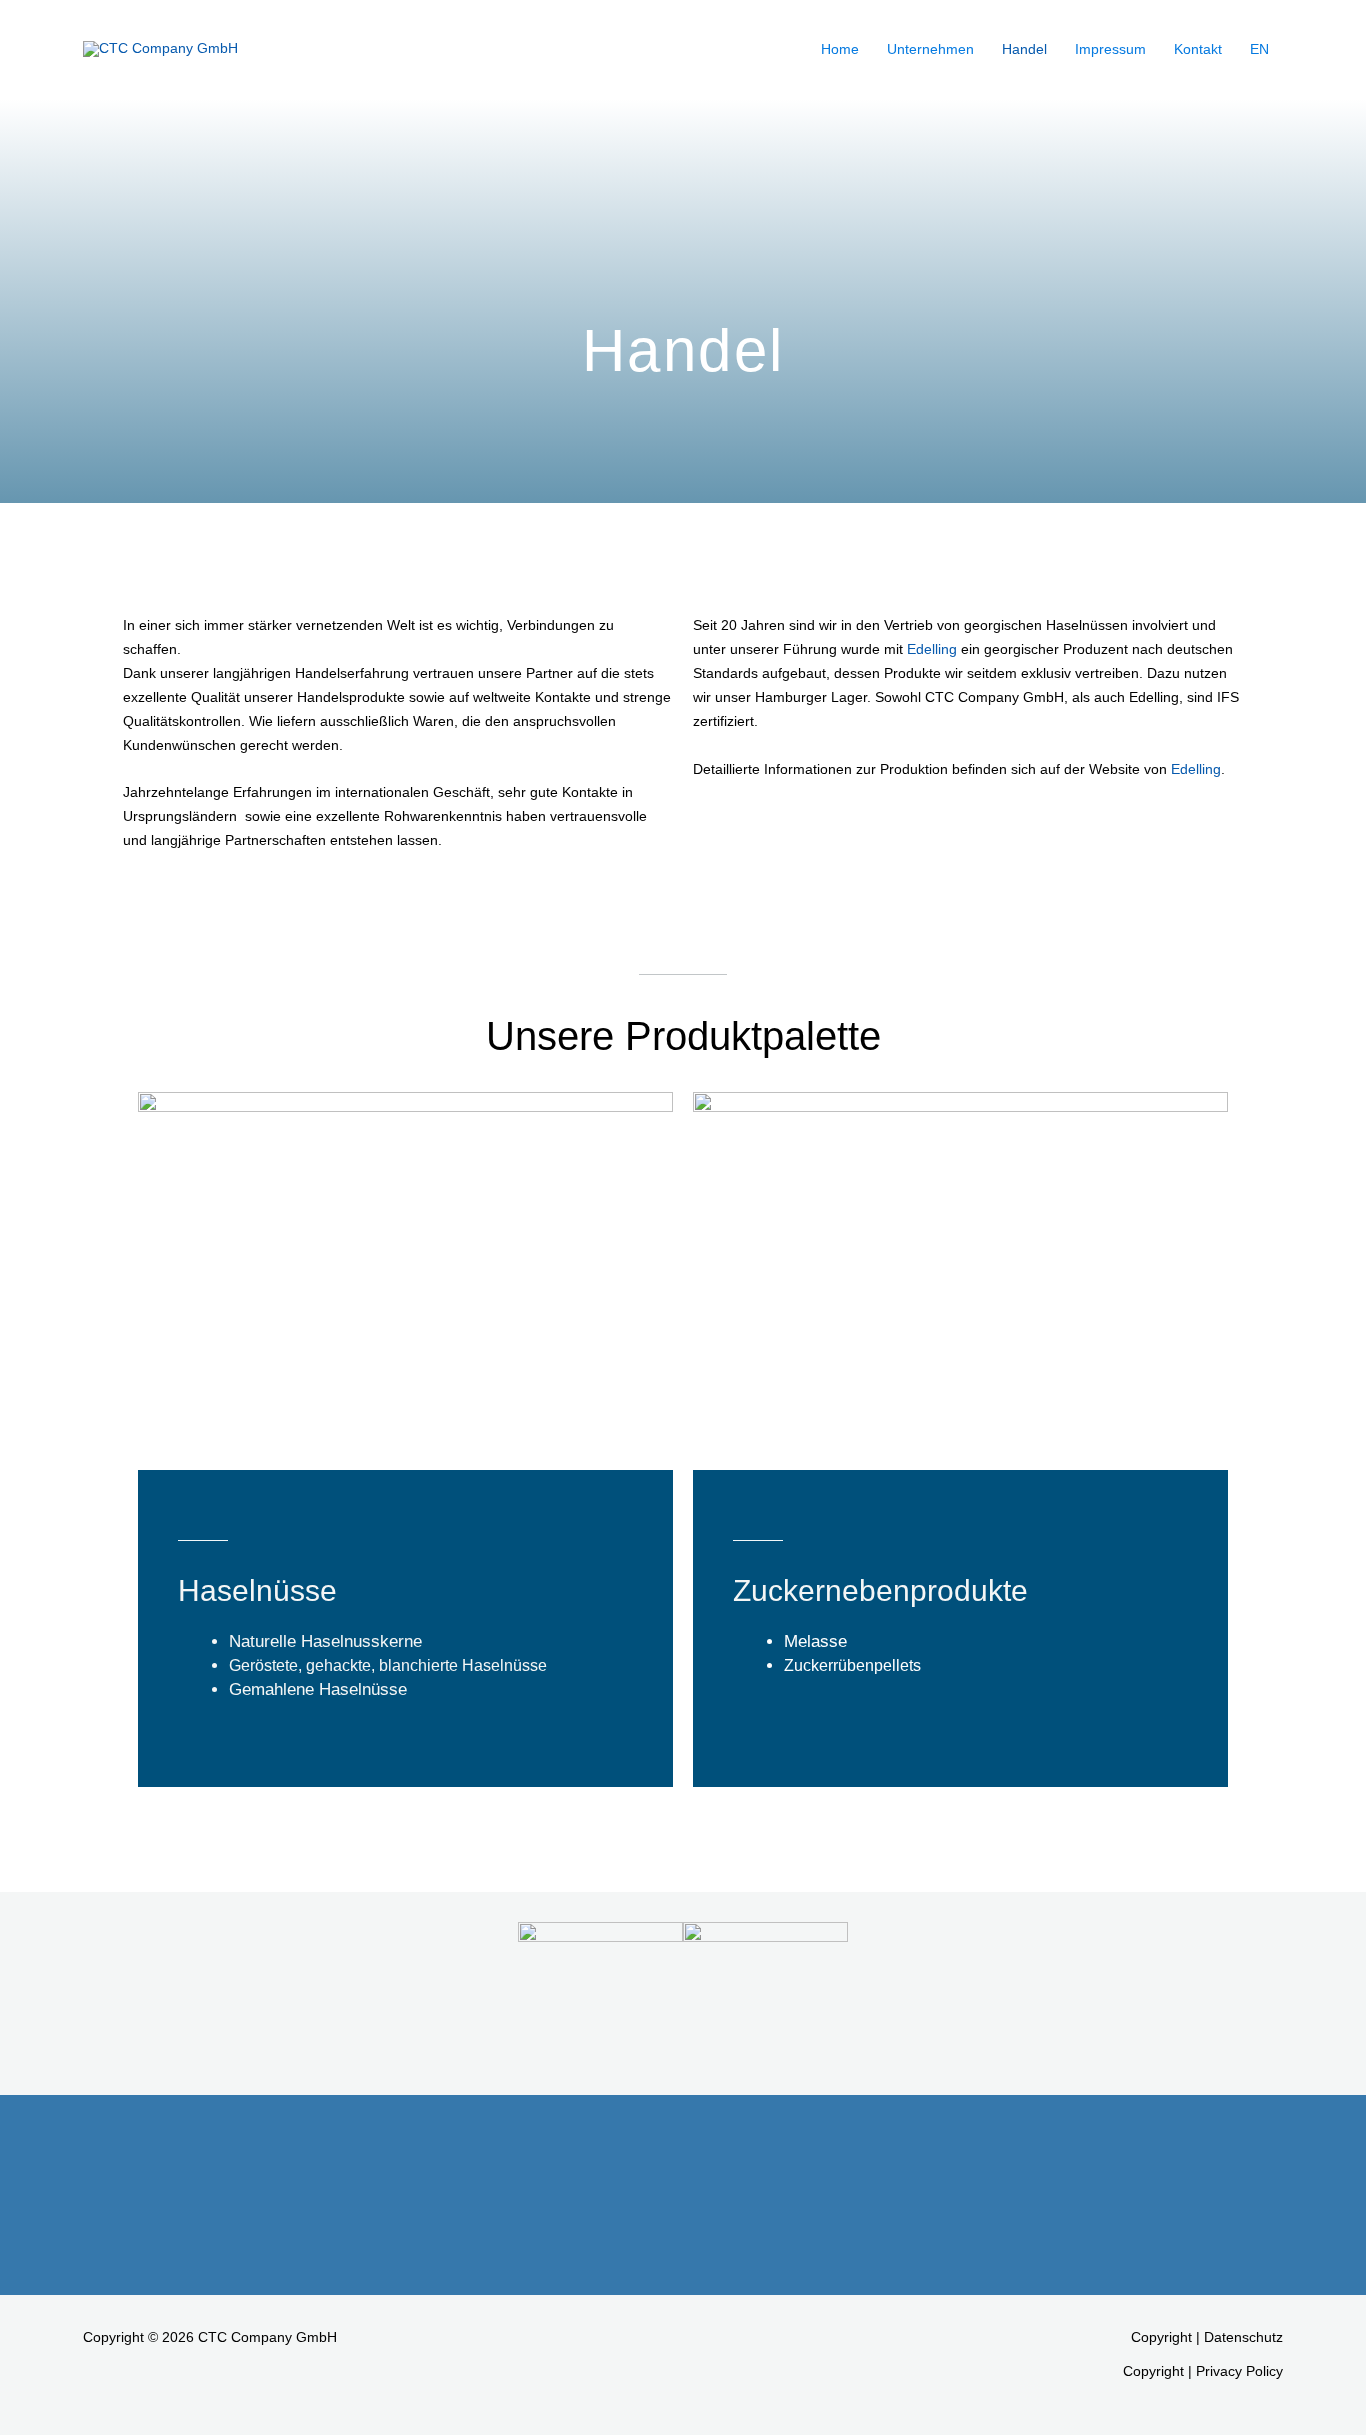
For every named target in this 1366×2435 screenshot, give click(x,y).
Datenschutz (1243, 2337)
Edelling (932, 649)
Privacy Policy (1239, 2371)
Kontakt (1198, 49)
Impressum (1110, 49)
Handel (1024, 49)
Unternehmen (930, 49)
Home (840, 49)
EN (1259, 49)
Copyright (1161, 2337)
